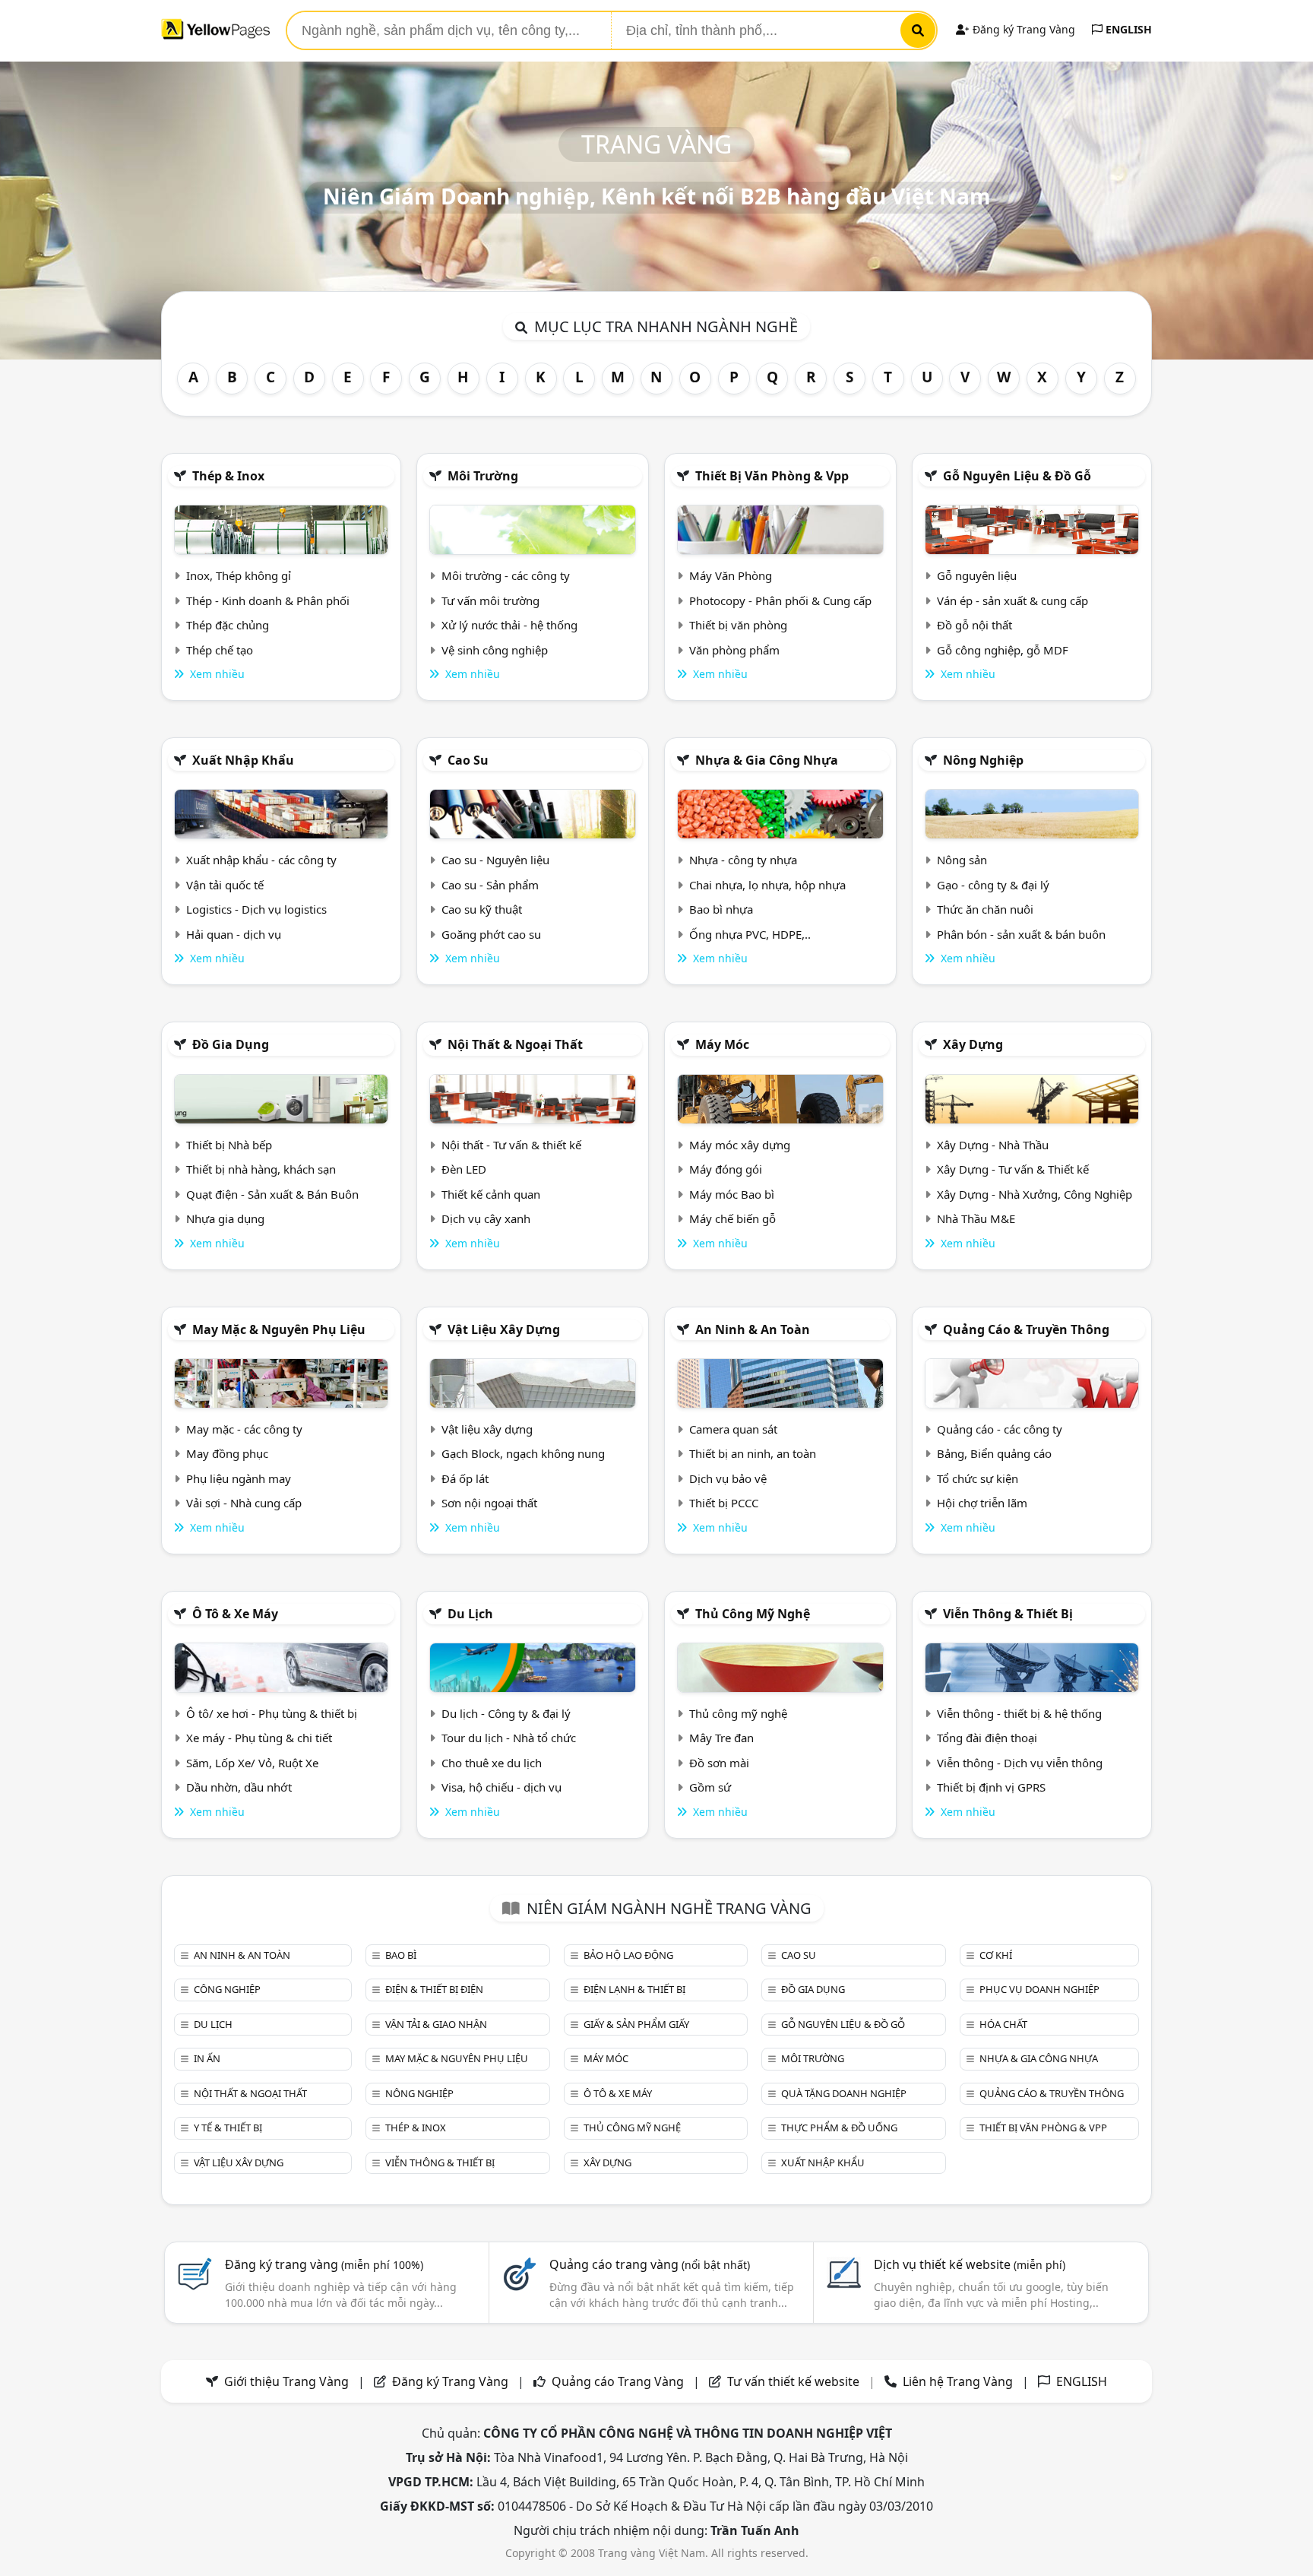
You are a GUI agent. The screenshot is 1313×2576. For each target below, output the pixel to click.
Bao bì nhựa (721, 909)
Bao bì (401, 1955)
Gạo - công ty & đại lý (993, 885)
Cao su (468, 760)
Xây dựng (973, 1044)
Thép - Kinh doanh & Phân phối (268, 600)
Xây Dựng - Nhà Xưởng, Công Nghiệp (1035, 1194)
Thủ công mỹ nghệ (753, 1614)
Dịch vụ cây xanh (486, 1218)
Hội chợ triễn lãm (982, 1503)
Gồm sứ (710, 1787)
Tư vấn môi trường (490, 600)
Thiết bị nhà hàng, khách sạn (261, 1169)
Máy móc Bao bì (732, 1194)
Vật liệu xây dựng (504, 1329)
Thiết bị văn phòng (738, 625)
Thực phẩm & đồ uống (839, 2128)
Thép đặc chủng (228, 625)
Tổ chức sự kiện (978, 1478)
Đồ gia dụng (231, 1044)
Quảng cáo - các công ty (1000, 1429)
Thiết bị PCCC (724, 1503)
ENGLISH (1127, 29)
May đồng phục (227, 1453)
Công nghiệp (227, 1989)
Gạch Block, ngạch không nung (523, 1453)
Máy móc (722, 1044)
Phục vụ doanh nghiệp (1039, 1989)
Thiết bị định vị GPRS (991, 1787)
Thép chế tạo (220, 650)
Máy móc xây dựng (740, 1145)
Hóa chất (1003, 2024)
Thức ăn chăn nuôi (985, 909)
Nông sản (962, 860)
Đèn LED (464, 1169)
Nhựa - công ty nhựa (743, 860)
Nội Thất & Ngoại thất (515, 1044)
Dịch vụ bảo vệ (728, 1478)
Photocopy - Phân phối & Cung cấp (780, 600)
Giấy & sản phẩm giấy (636, 2024)
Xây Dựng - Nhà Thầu (993, 1145)
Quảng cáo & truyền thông (1026, 1329)
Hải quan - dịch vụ (234, 934)
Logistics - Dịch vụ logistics (256, 909)
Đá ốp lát (465, 1478)
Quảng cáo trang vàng (650, 2264)
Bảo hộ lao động (628, 1955)
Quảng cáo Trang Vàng (618, 2381)
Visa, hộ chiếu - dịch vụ (501, 1787)
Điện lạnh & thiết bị (634, 1989)
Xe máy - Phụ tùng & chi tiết (259, 1738)
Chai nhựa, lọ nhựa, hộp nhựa (767, 885)
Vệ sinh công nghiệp (495, 650)
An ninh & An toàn (753, 1329)
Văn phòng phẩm (734, 650)
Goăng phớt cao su (491, 934)
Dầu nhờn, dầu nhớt (239, 1787)
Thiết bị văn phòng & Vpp (772, 476)
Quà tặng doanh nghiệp (844, 2093)
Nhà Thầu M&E (976, 1218)
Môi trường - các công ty (506, 575)
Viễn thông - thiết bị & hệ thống (1019, 1713)
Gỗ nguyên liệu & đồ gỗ (1017, 476)
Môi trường (483, 476)
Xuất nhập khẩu (243, 760)
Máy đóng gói (726, 1169)
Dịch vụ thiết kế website (970, 2264)
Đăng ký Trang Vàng (1022, 29)
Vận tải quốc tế (225, 885)
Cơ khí (996, 1955)
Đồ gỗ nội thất (974, 625)
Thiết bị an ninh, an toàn (753, 1453)
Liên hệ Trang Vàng (958, 2381)
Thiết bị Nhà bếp (229, 1145)
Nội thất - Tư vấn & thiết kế (511, 1145)
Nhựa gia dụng (225, 1218)
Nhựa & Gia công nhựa (767, 760)
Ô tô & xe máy (235, 1614)
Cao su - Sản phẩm (490, 885)
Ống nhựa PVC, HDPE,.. (750, 934)
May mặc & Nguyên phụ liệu (279, 1329)
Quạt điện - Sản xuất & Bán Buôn (272, 1194)
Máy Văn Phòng (731, 575)
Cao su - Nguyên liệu (495, 860)
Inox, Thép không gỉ (239, 575)
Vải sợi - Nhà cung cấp (244, 1503)
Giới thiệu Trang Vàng (286, 2381)
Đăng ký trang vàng (324, 2264)
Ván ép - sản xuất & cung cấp (1012, 600)
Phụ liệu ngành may (239, 1478)
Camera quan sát (733, 1429)
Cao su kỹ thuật (482, 909)
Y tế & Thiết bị (228, 2128)
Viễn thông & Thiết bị (1008, 1614)
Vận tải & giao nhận (436, 2024)
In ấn (207, 2058)
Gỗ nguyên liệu (977, 575)
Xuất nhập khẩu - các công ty (261, 860)
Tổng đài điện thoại (987, 1738)
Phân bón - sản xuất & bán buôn (1021, 934)
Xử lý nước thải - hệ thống (509, 625)
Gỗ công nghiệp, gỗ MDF (1003, 650)
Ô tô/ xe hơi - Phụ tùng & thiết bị (272, 1713)
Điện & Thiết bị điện (434, 1989)
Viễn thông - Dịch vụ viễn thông (1020, 1763)
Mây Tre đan (721, 1738)
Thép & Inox (228, 476)
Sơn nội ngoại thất (489, 1503)
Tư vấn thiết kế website (795, 2381)
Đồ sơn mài (719, 1763)
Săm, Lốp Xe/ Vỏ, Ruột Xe (252, 1763)
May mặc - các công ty (244, 1429)
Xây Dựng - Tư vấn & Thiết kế (1013, 1169)
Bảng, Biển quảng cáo (994, 1453)
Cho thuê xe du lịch (492, 1763)
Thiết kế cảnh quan (491, 1194)
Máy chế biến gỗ (732, 1218)
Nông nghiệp (983, 760)
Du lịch (470, 1614)
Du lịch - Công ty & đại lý (506, 1713)
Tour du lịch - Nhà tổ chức (509, 1738)
